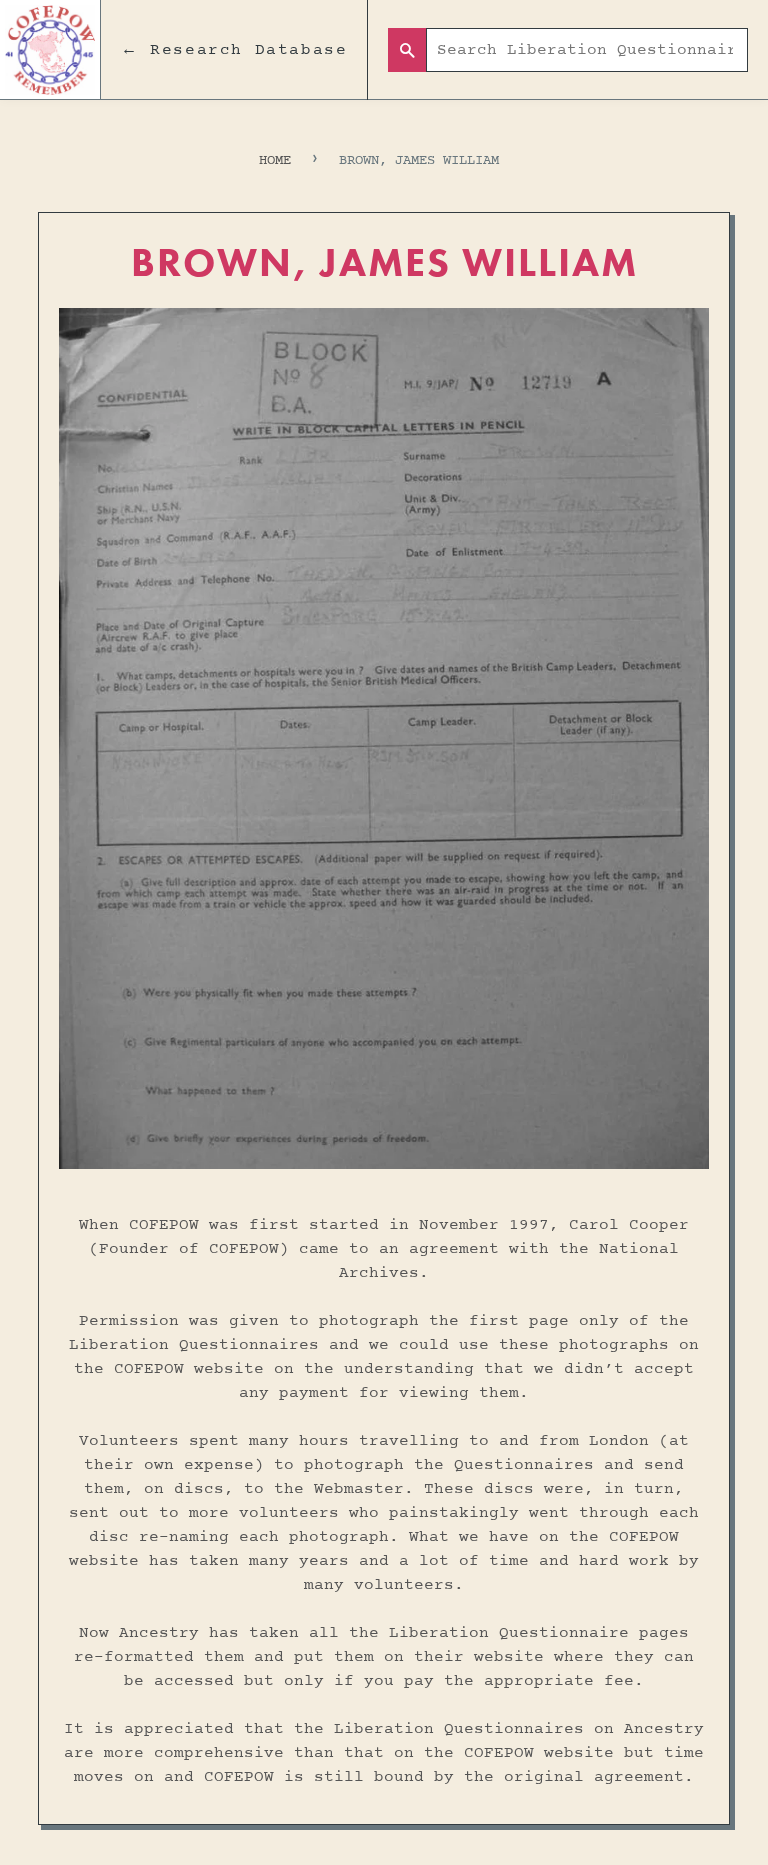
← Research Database (234, 50)
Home (275, 160)
